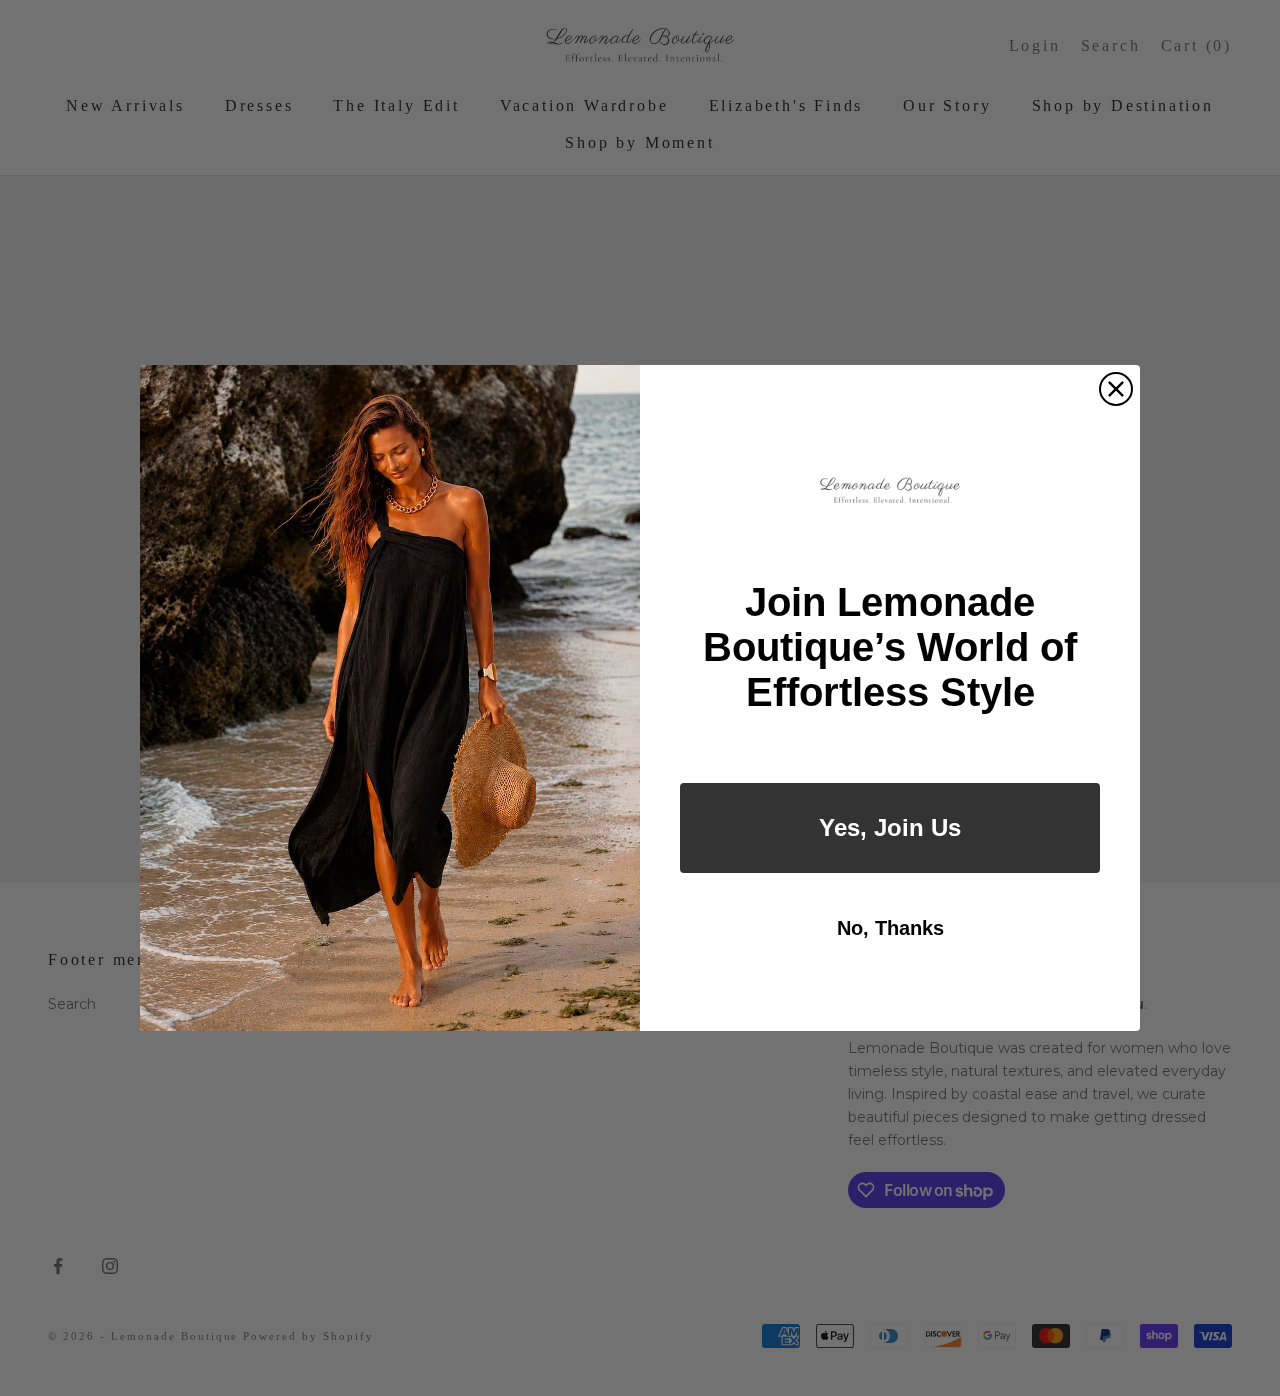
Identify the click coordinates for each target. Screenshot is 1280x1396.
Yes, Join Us (890, 827)
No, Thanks (890, 928)
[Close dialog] (1116, 389)
